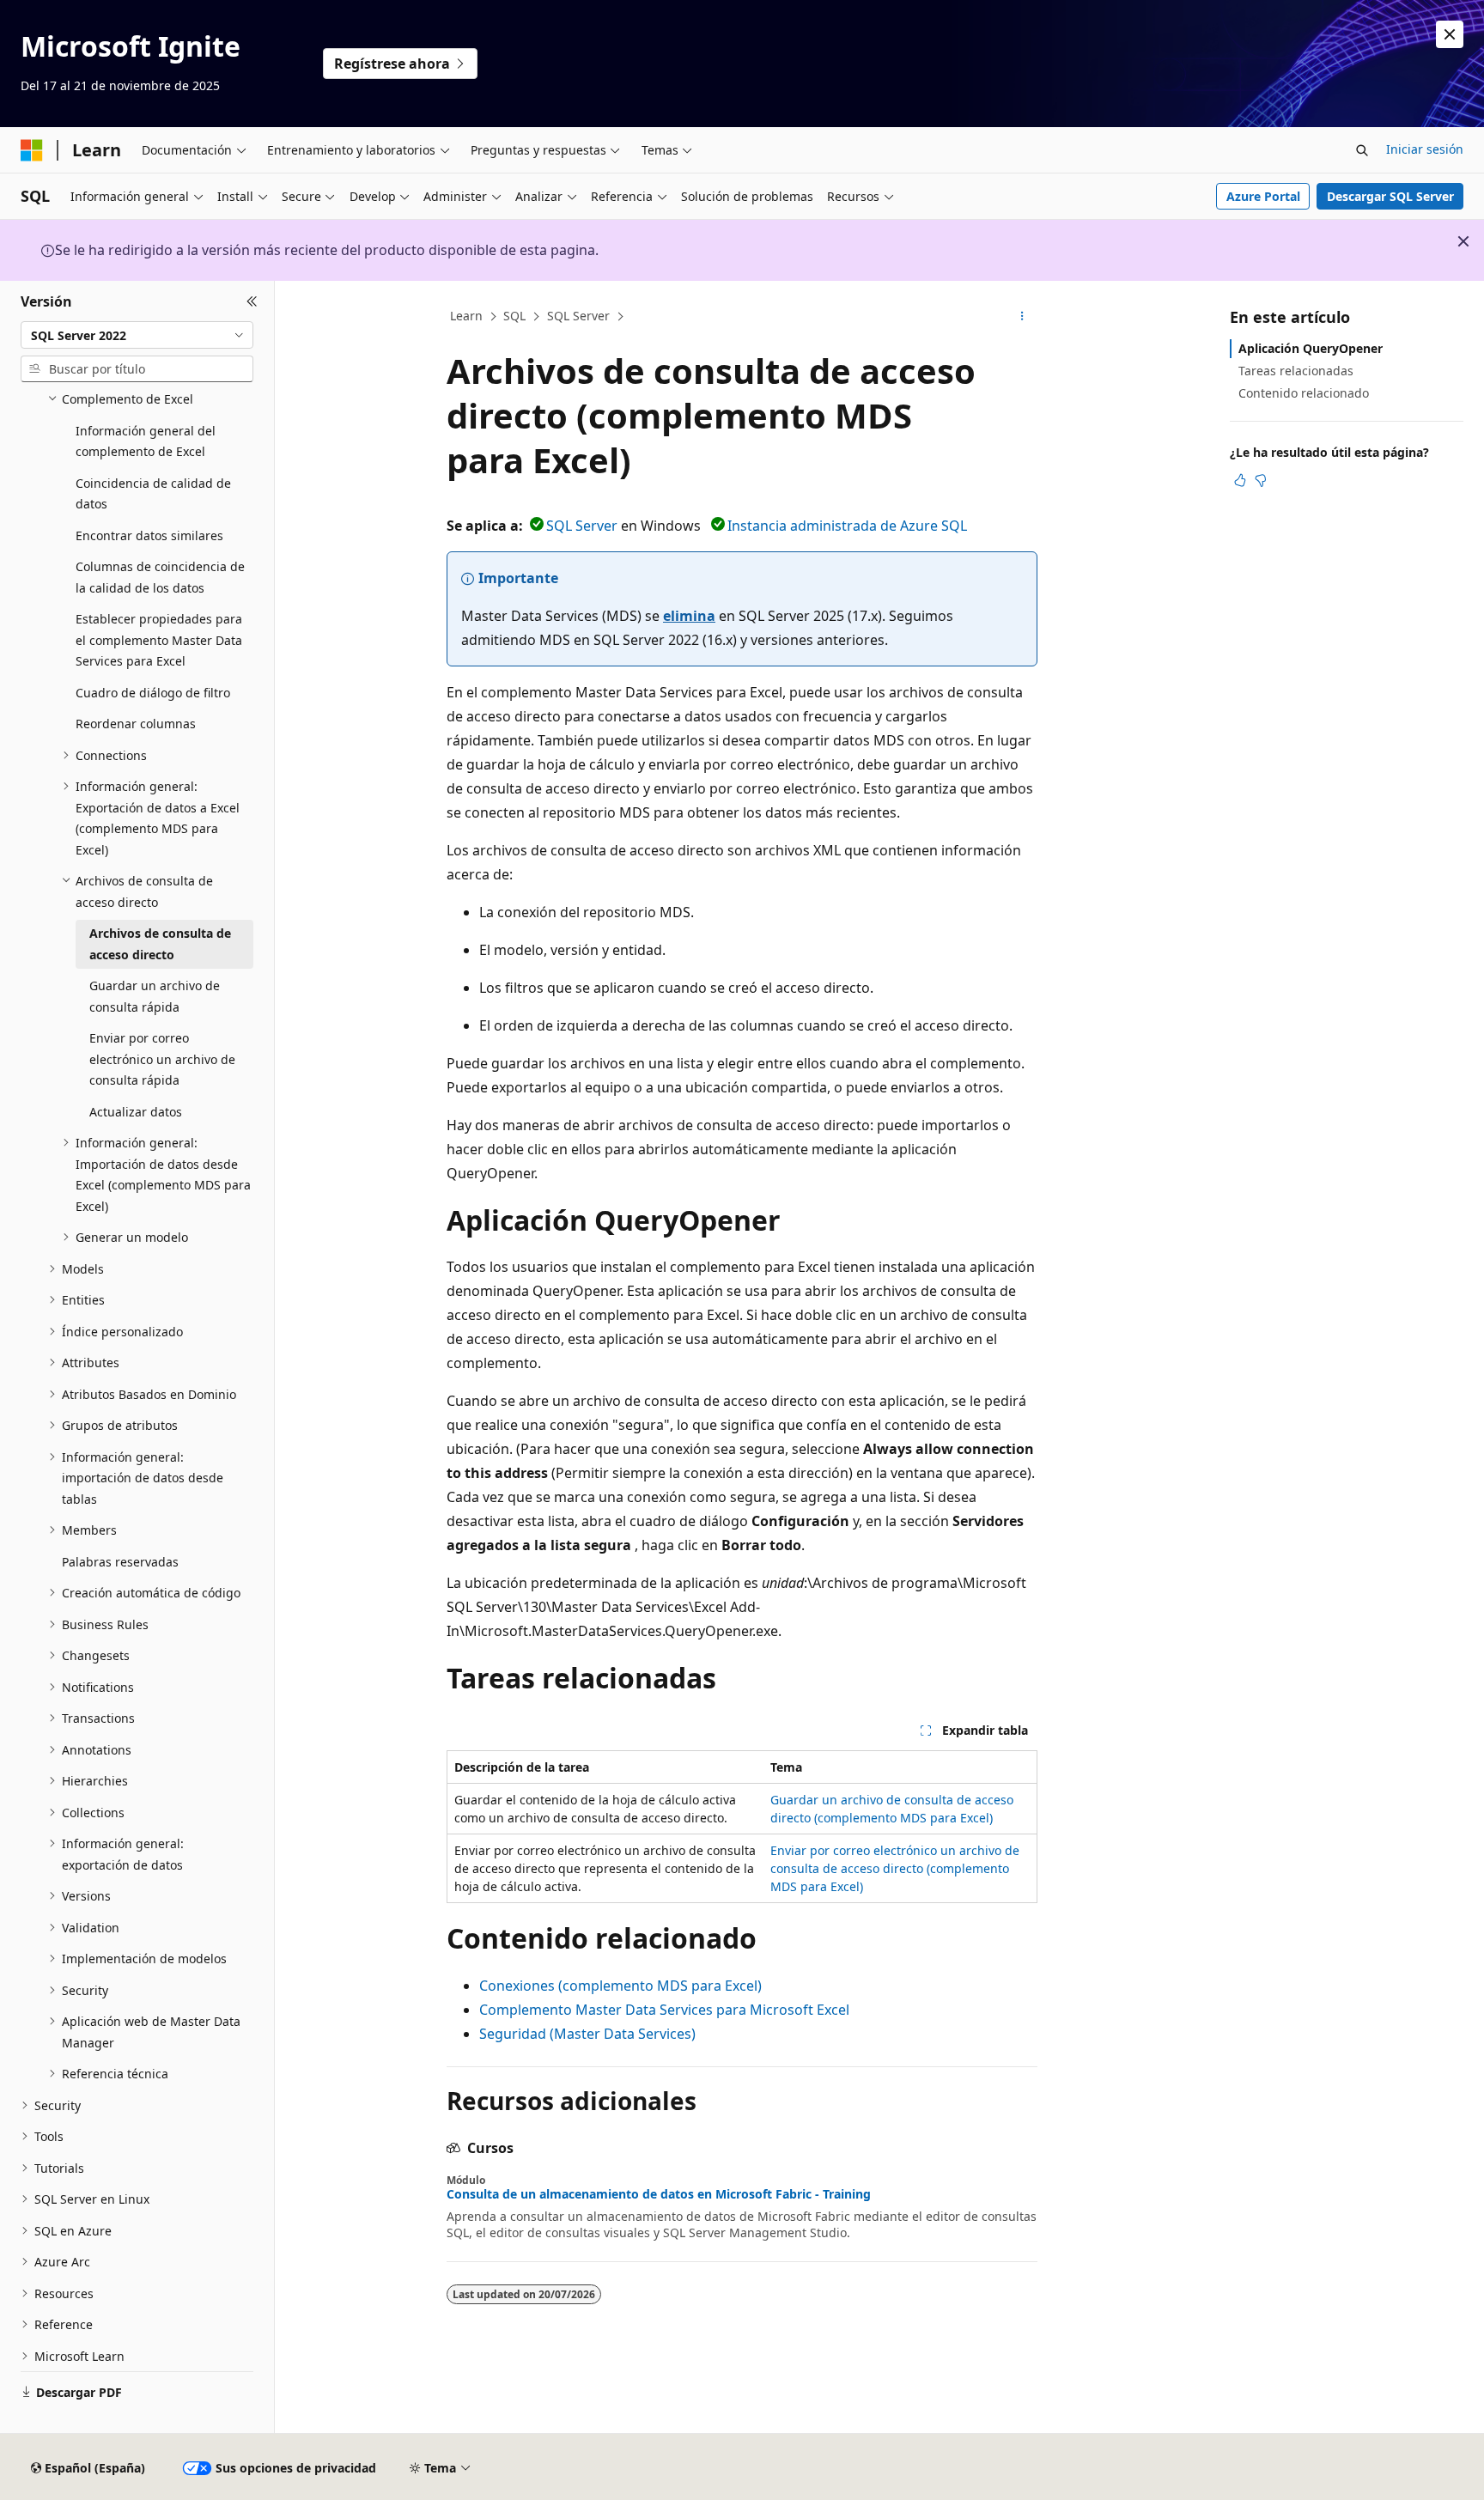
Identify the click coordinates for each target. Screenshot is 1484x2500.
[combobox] (137, 335)
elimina (689, 616)
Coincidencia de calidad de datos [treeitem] (153, 494)
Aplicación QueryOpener (1311, 348)
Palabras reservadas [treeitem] (120, 1562)
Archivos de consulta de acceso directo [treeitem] (160, 944)
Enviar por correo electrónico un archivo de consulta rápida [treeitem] (162, 1059)
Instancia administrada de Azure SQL (847, 526)
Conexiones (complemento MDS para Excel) (620, 1986)
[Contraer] (252, 301)
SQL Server (578, 316)
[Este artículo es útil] (1240, 480)
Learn (466, 316)
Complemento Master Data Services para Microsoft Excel (664, 2010)
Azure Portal (1263, 196)
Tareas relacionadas (1296, 371)
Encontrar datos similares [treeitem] (149, 535)
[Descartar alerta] (1450, 34)
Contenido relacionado (1304, 393)
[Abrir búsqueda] (1362, 150)
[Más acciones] (1022, 317)
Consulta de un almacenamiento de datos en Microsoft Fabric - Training (659, 2194)
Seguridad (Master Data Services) (587, 2034)
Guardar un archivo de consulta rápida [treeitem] (155, 996)
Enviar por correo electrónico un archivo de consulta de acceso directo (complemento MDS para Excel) (895, 1868)
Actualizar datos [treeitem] (136, 1112)
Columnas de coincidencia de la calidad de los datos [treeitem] (160, 577)
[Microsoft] (32, 150)
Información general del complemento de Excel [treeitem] (146, 441)
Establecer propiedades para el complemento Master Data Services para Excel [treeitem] (159, 640)
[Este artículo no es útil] (1261, 480)
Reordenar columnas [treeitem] (136, 724)
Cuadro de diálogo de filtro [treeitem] (153, 693)
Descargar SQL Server (1390, 196)
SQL (514, 316)
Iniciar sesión (1425, 149)
